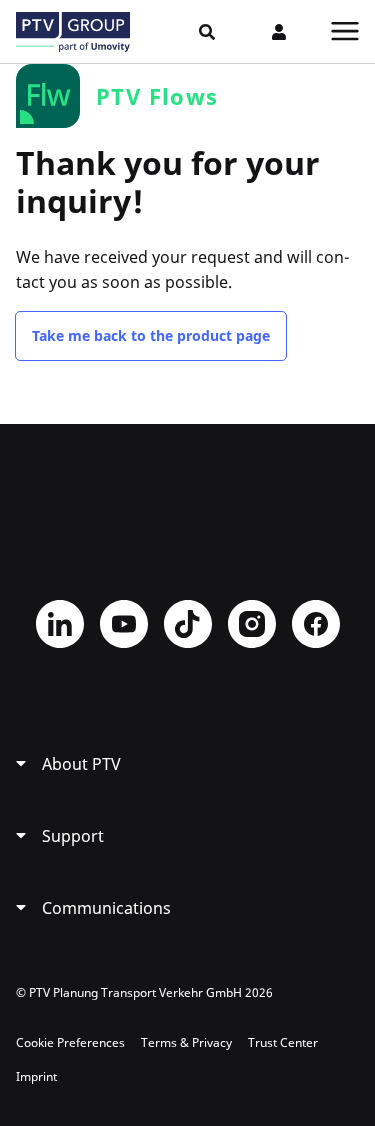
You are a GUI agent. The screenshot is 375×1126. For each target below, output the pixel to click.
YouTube (124, 624)
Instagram (252, 624)
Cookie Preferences (70, 1042)
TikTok (188, 624)
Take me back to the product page (151, 335)
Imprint (36, 1076)
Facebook (316, 624)
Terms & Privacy (186, 1042)
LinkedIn (60, 624)
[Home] (73, 32)
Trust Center (283, 1042)
